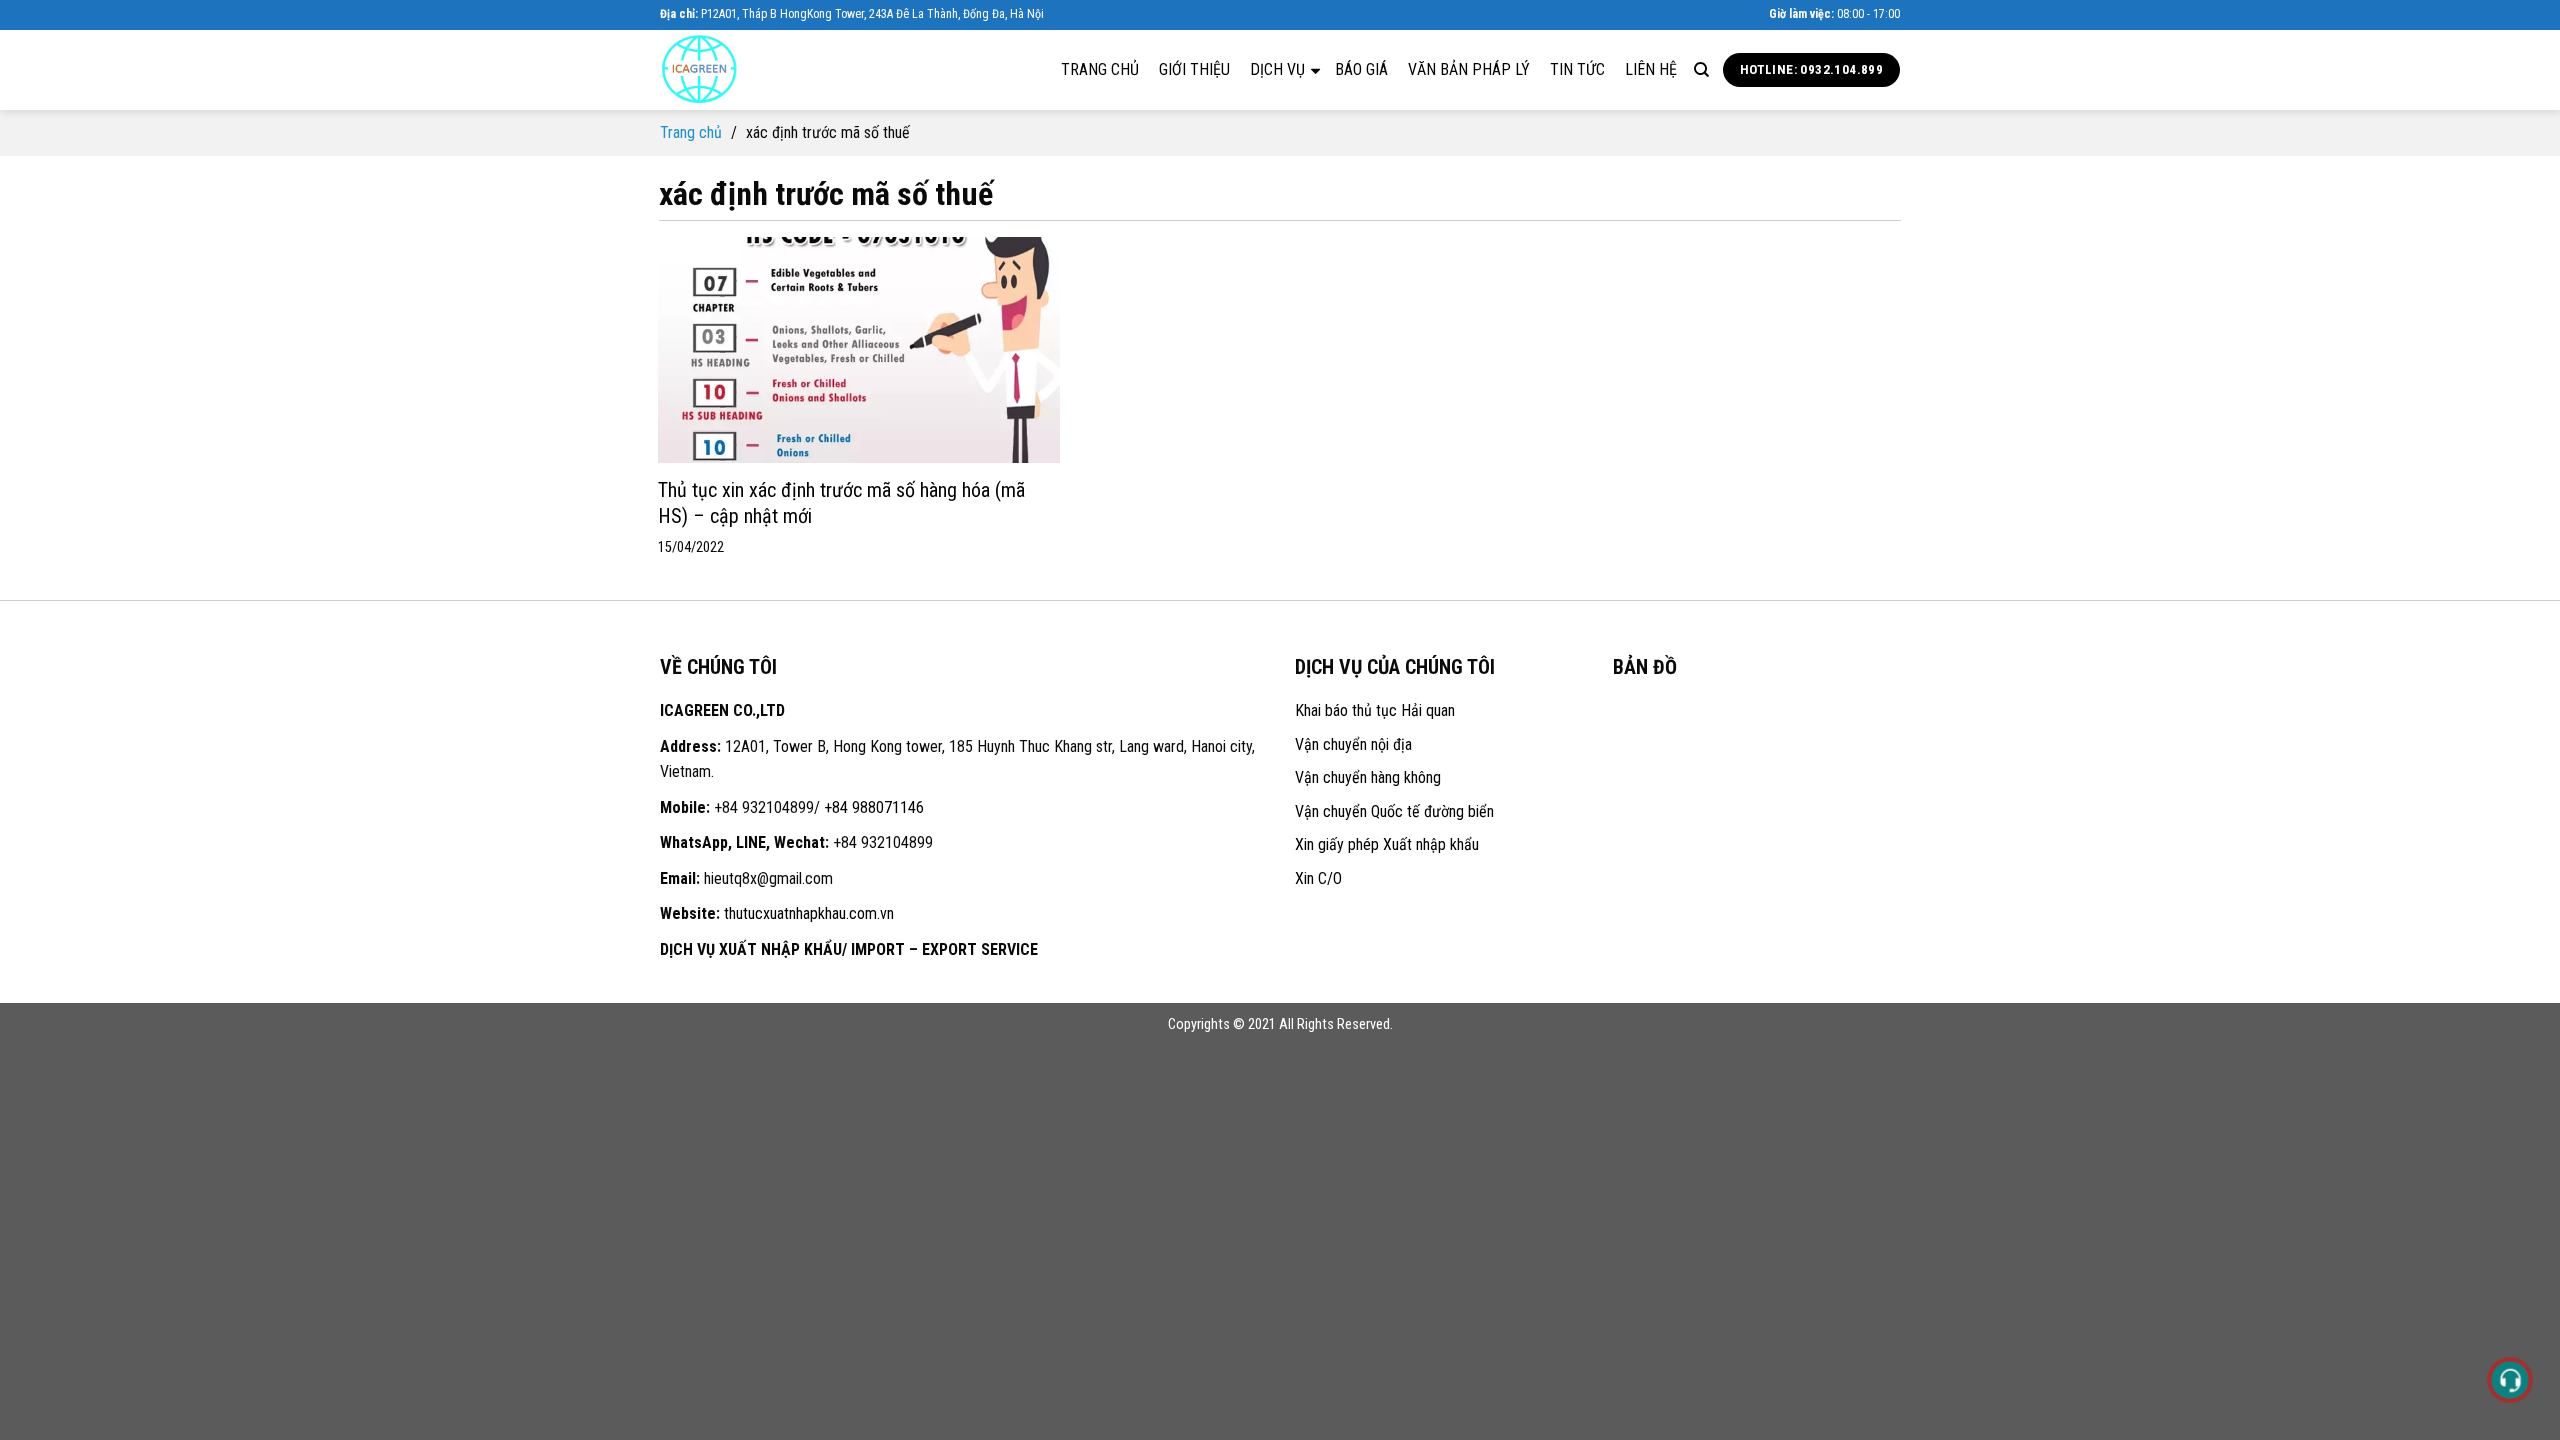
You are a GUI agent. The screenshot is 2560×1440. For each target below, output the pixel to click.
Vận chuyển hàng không (1368, 777)
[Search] (1701, 70)
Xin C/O (1318, 878)
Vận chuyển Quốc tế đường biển (1394, 811)
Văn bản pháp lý (1469, 69)
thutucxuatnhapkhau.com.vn (809, 913)
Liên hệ (1651, 69)
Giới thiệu (1194, 69)
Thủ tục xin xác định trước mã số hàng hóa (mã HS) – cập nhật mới (841, 503)
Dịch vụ (1279, 69)
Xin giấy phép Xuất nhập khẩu (1387, 844)
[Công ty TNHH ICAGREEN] (760, 70)
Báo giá (1361, 69)
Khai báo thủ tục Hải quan (1375, 710)
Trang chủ (1100, 69)
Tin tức (1577, 69)
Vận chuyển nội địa (1353, 744)
